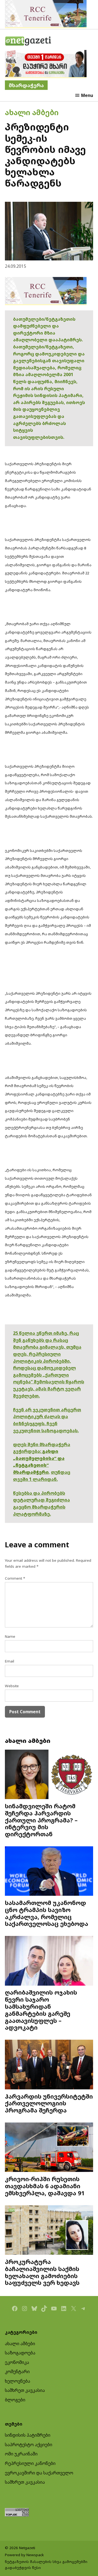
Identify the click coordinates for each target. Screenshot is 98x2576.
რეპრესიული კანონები (30, 2463)
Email (10, 1661)
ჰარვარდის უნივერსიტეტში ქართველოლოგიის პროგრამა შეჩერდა (49, 2103)
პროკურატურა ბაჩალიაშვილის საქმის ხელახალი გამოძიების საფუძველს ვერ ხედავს (42, 2272)
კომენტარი (17, 2372)
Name (10, 1636)
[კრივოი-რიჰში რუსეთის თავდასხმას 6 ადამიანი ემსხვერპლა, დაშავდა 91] (49, 2148)
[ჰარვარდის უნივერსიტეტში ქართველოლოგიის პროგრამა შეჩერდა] (49, 2065)
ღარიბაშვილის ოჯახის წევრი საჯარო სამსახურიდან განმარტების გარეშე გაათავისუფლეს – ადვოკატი (41, 2010)
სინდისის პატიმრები (28, 2435)
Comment (15, 1578)
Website (12, 1686)
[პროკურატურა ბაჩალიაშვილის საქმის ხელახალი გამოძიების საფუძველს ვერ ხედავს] (49, 2231)
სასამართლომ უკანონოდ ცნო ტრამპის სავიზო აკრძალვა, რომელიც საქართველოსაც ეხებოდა (47, 1913)
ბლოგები (15, 2400)
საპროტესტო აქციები (29, 2445)
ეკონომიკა (17, 2362)
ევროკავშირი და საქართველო (39, 2473)
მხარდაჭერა (26, 85)
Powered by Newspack (24, 2555)
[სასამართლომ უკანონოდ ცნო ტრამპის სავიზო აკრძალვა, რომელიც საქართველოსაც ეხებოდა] (49, 1872)
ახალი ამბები (32, 112)
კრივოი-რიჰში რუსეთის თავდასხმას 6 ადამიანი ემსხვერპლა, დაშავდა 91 (45, 2186)
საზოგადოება (20, 2353)
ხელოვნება (18, 2381)
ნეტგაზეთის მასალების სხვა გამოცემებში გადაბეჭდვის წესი (46, 2565)
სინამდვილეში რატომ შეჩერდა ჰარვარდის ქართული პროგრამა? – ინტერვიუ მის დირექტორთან (41, 1820)
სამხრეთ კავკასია (25, 2390)
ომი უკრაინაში (21, 2454)
